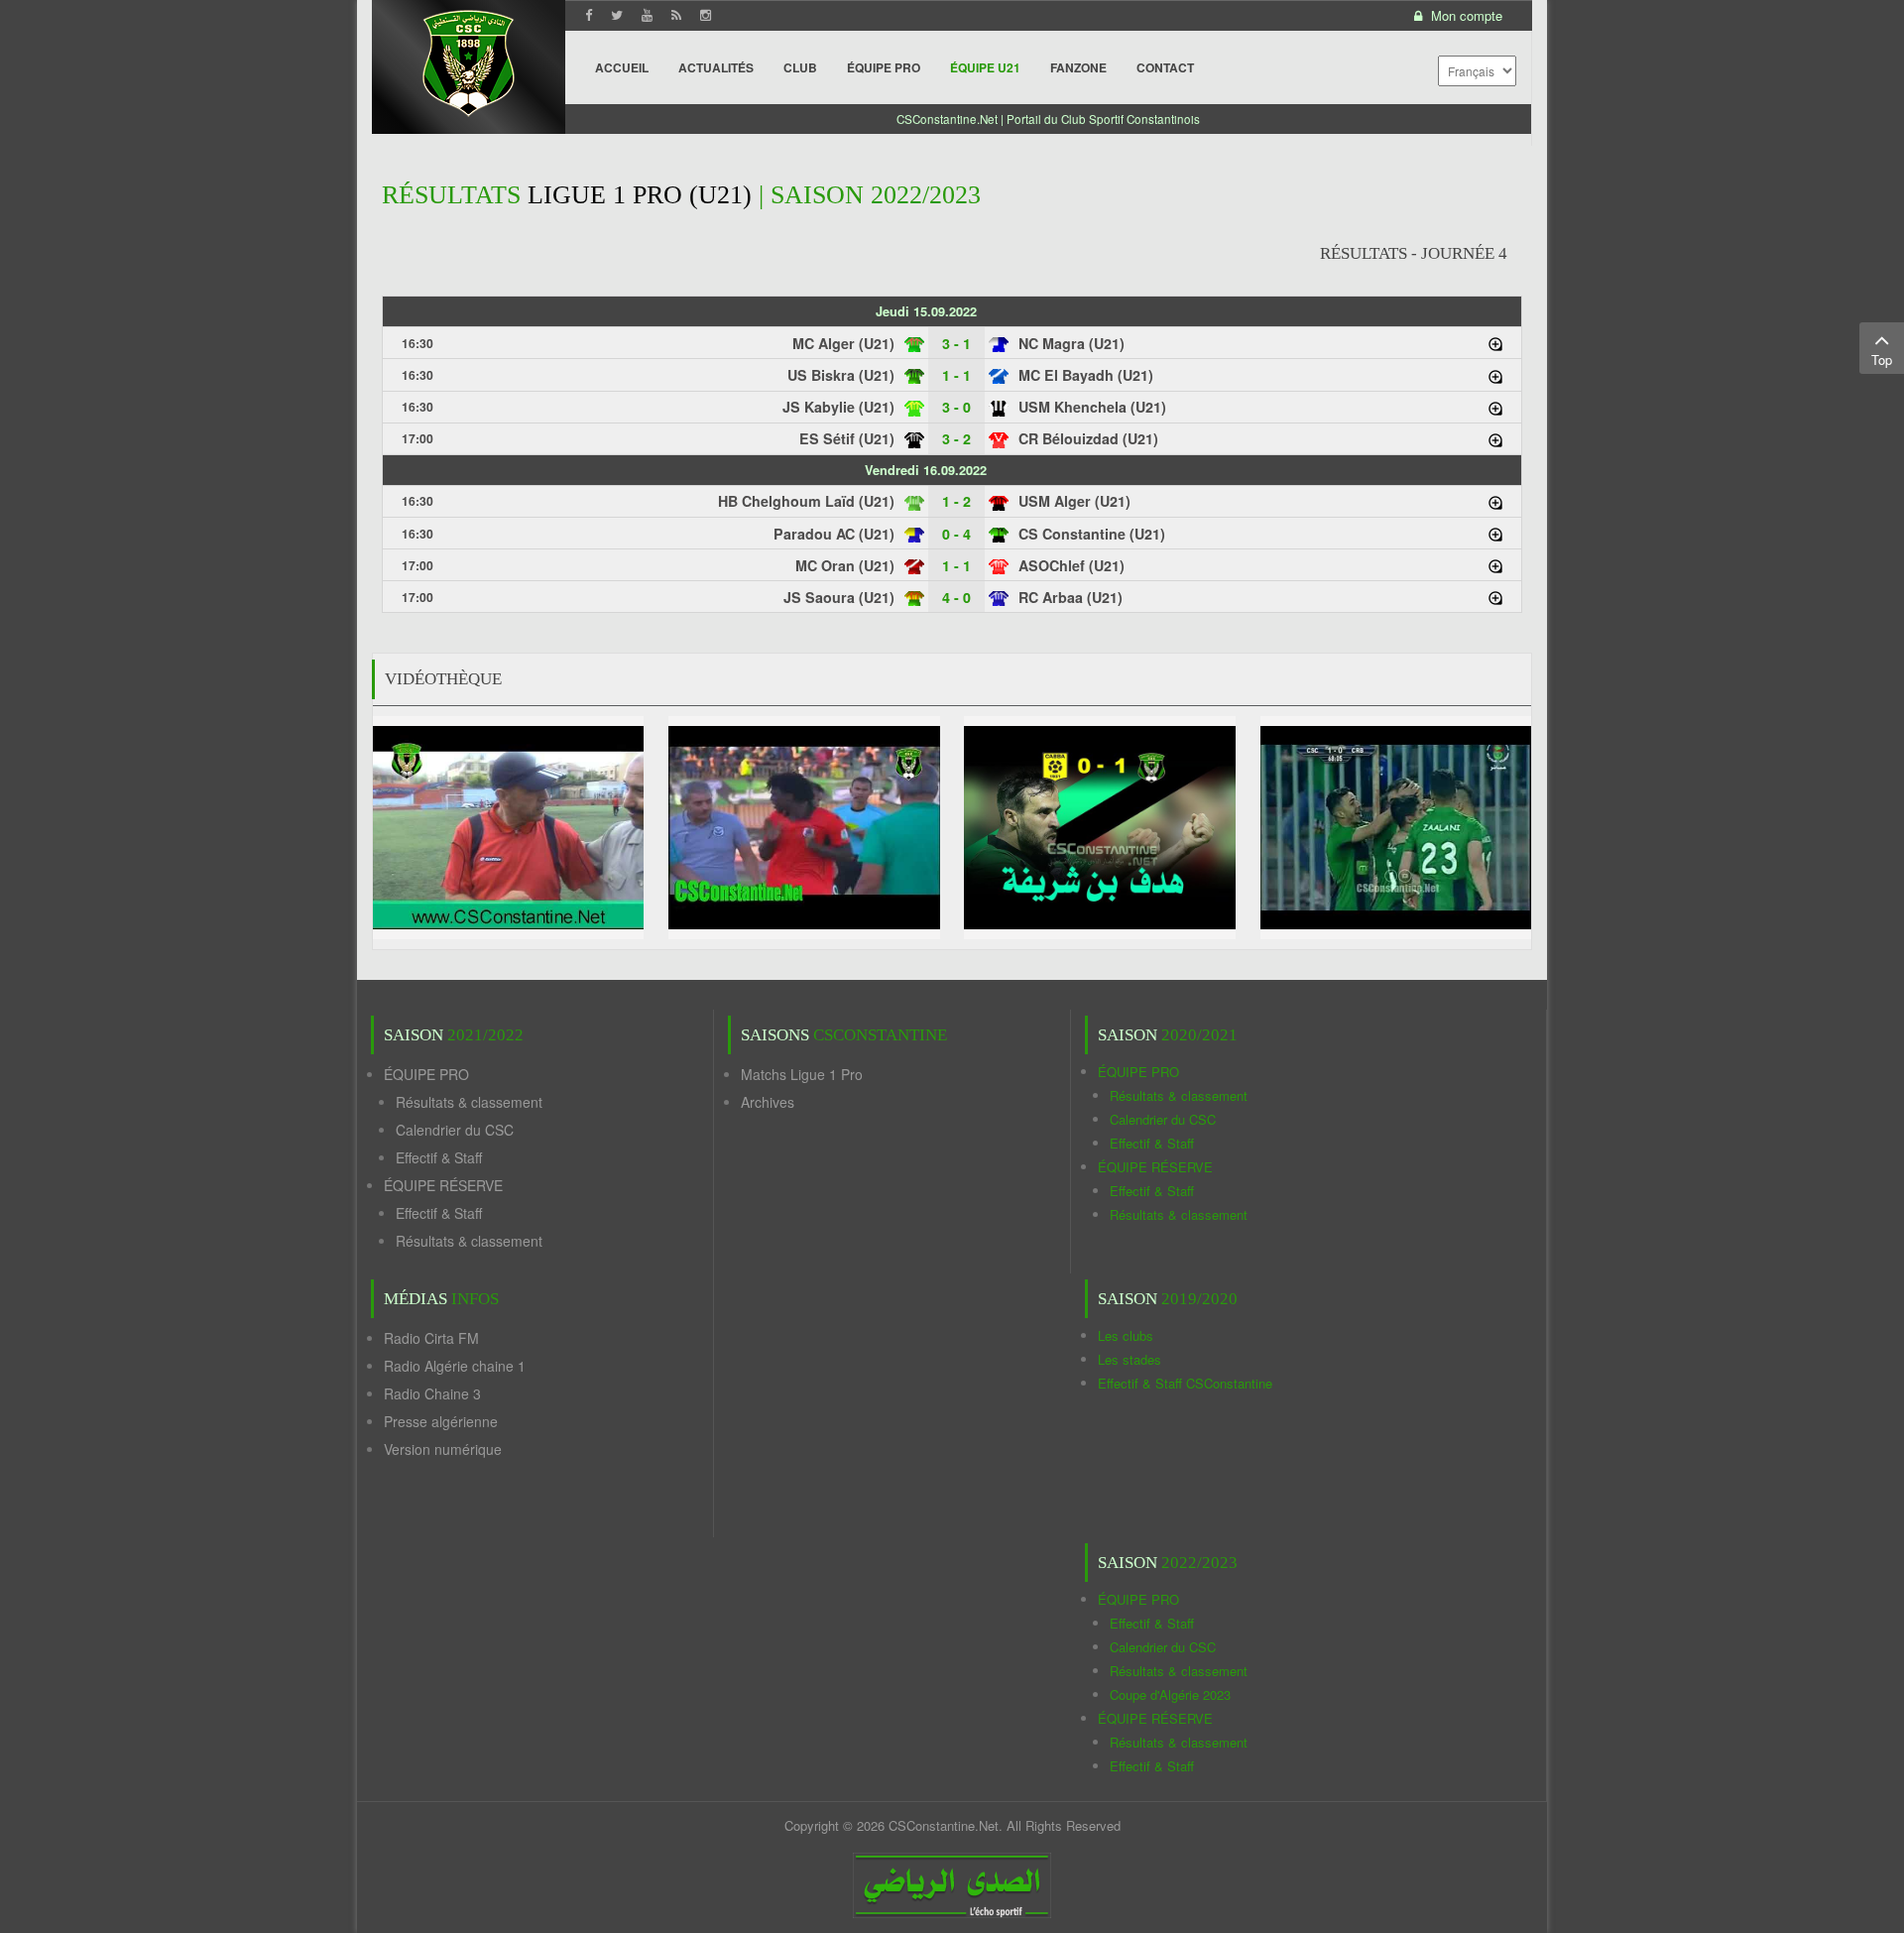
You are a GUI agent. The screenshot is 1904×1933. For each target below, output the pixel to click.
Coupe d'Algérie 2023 (1170, 1694)
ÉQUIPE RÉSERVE (443, 1185)
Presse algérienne (441, 1421)
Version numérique (443, 1449)
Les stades (1130, 1359)
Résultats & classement (469, 1102)
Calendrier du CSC (455, 1130)
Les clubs (1126, 1335)
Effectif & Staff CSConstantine (1185, 1383)
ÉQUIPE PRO (426, 1074)
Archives (768, 1102)
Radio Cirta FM (431, 1338)
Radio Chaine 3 (432, 1393)
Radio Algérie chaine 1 (455, 1366)
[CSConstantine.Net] (469, 60)
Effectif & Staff (439, 1157)
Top (1882, 360)
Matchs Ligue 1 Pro (802, 1074)
